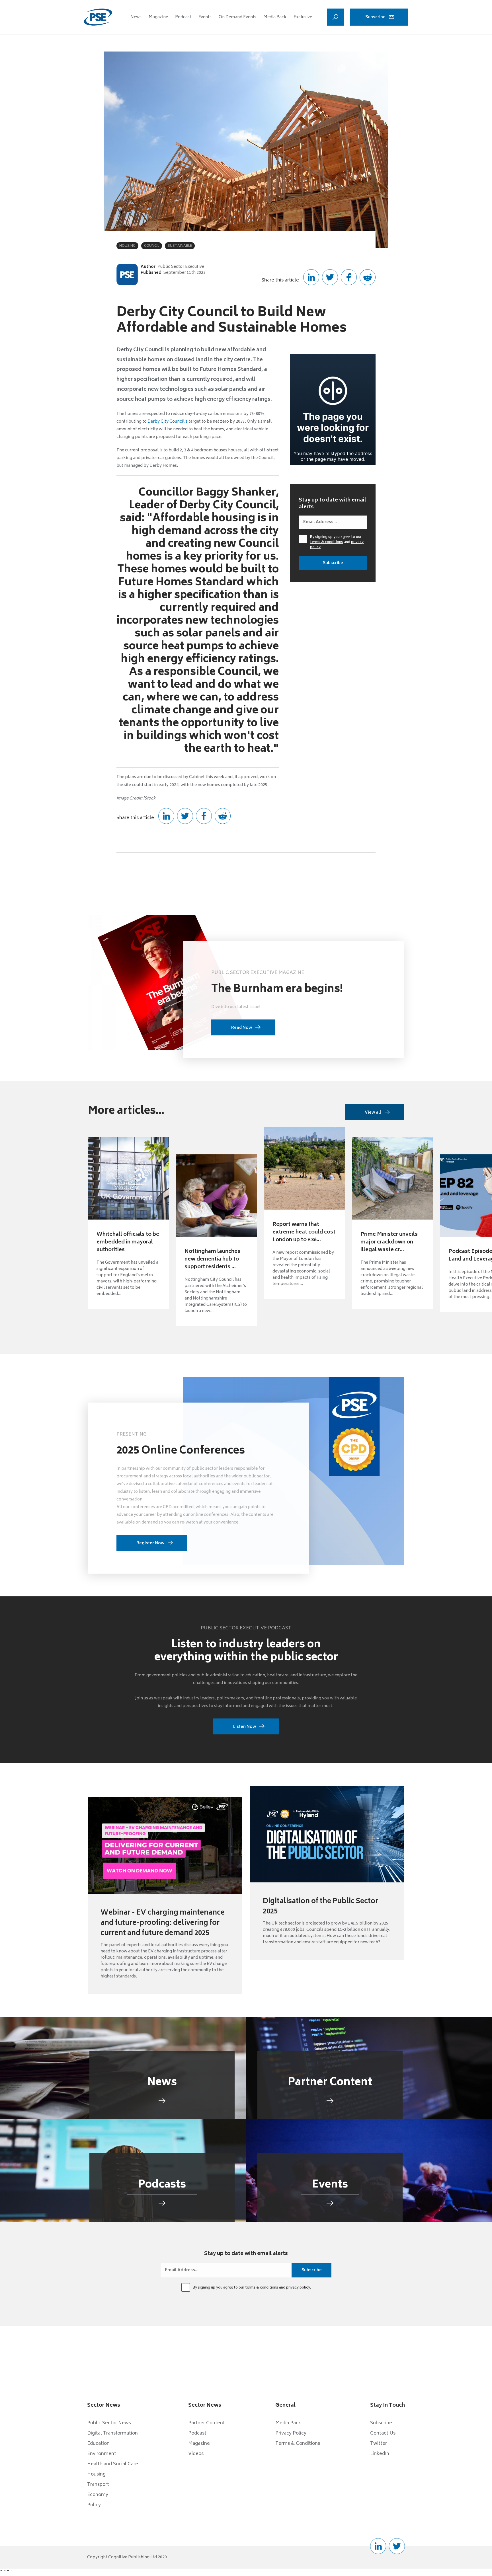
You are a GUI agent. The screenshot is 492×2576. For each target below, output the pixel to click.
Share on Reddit (368, 277)
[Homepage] (98, 17)
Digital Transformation (112, 2433)
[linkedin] (378, 2546)
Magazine (158, 17)
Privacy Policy (291, 2433)
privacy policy (298, 2288)
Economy (98, 2495)
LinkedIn (380, 2454)
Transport (98, 2485)
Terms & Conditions (298, 2444)
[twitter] (397, 2546)
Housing (96, 2474)
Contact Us (383, 2433)
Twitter (379, 2444)
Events (205, 17)
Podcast (183, 17)
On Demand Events (237, 17)
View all (373, 1113)
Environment (102, 2454)
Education (98, 2444)
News (136, 17)
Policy (94, 2505)
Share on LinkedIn (311, 277)
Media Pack (275, 17)
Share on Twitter (330, 277)
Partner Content (207, 2423)
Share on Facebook (349, 277)
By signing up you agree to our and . (337, 542)
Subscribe (375, 17)
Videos (196, 2454)
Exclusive (303, 17)
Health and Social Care (113, 2464)
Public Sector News (109, 2423)
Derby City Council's (168, 422)
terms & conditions (327, 542)
